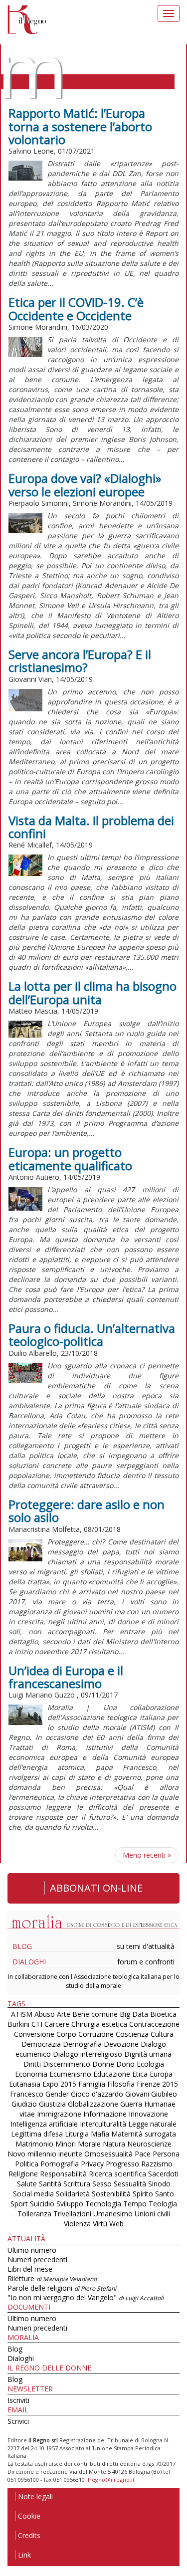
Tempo (135, 2204)
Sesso (102, 2184)
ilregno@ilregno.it (110, 2479)
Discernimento (67, 2064)
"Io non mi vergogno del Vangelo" (86, 2297)
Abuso (45, 2014)
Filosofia (121, 2084)
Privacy (92, 2164)
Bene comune (95, 2014)
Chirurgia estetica (99, 2024)
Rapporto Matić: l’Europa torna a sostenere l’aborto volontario (80, 126)
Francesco (27, 2094)
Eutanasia (25, 2084)
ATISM (22, 2014)
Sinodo (159, 2184)
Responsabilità (63, 2174)
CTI (37, 2024)
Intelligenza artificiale (44, 2124)
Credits (29, 2535)
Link (24, 2555)
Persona (166, 2154)
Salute (27, 2184)
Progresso (122, 2164)
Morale (89, 2144)
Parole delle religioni (62, 2288)
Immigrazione (59, 2114)
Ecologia (150, 2064)
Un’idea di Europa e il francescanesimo (66, 1677)
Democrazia (41, 2044)
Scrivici (18, 2421)
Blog (22, 1946)
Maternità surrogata (144, 2134)
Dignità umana (148, 2054)
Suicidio (42, 2204)
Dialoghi (29, 1962)
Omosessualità (108, 2154)
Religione (23, 2174)
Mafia (100, 2134)
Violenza (77, 2224)
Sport (19, 2204)
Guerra (131, 2104)
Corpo (66, 2034)
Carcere (57, 2024)
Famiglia (92, 2084)
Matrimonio (34, 2144)
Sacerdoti (163, 2174)
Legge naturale (152, 2124)
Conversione (34, 2034)
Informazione (105, 2114)
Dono (125, 2064)
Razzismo (157, 2164)
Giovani (137, 2094)
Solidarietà (74, 2194)
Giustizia (52, 2104)
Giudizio (24, 2104)
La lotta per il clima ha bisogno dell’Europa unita (93, 992)
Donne (103, 2064)
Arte (64, 2014)
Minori (66, 2144)
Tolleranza (35, 2214)
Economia (31, 2074)
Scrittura (77, 2184)
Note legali (35, 2496)
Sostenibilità (111, 2194)
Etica (140, 2074)
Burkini (18, 2024)
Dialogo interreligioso (88, 2054)
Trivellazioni (72, 2214)
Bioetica (163, 2014)
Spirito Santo (153, 2194)
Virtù (100, 2224)
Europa (161, 2074)
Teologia (163, 2204)
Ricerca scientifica (117, 2174)
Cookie (29, 2516)
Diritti (32, 2064)
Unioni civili (152, 2214)
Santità (50, 2184)
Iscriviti (18, 2400)
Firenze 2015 (157, 2084)
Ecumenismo (70, 2074)
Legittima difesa (37, 2134)
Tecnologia (103, 2204)
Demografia (82, 2044)
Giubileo (164, 2094)
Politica (27, 2164)
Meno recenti (147, 1855)
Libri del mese (30, 2269)
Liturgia (77, 2134)
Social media (33, 2194)
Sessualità (130, 2184)
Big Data (134, 2014)
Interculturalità (103, 2124)
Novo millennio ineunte (45, 2154)
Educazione (112, 2074)
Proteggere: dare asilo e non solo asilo (87, 1511)
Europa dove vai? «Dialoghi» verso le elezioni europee (85, 485)
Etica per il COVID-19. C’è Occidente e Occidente (76, 309)
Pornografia (60, 2164)
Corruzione (96, 2034)
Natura (114, 2144)
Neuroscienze (149, 2144)
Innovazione (148, 2114)
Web (116, 2224)
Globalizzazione (93, 2104)
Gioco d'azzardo (97, 2094)
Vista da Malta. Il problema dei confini (91, 827)
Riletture (52, 2278)
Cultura (162, 2034)
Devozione (121, 2044)
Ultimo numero (32, 2250)
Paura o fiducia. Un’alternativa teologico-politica (92, 1335)
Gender (57, 2094)
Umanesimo (113, 2214)
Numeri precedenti (37, 2259)
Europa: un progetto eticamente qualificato (70, 1159)
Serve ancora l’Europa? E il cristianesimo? (80, 661)
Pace (143, 2154)
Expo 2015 (59, 2084)
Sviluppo (70, 2204)
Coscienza (132, 2034)
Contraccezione (154, 2024)
